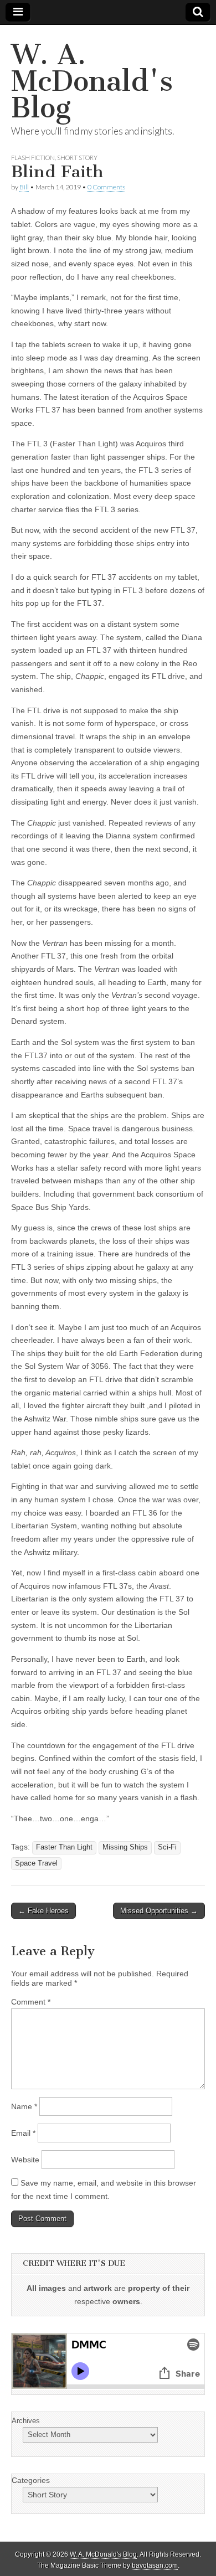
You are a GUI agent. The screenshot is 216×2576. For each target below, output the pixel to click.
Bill (24, 187)
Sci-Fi (167, 1847)
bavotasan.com (155, 2565)
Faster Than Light (64, 1847)
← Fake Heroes (43, 1911)
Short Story (77, 158)
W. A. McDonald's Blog (92, 81)
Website (25, 2160)
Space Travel (36, 1863)
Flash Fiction (33, 158)
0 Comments (106, 187)
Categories (31, 2480)
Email (23, 2133)
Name (24, 2106)
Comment (31, 2002)
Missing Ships (125, 1847)
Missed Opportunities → (159, 1911)
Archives (26, 2421)
